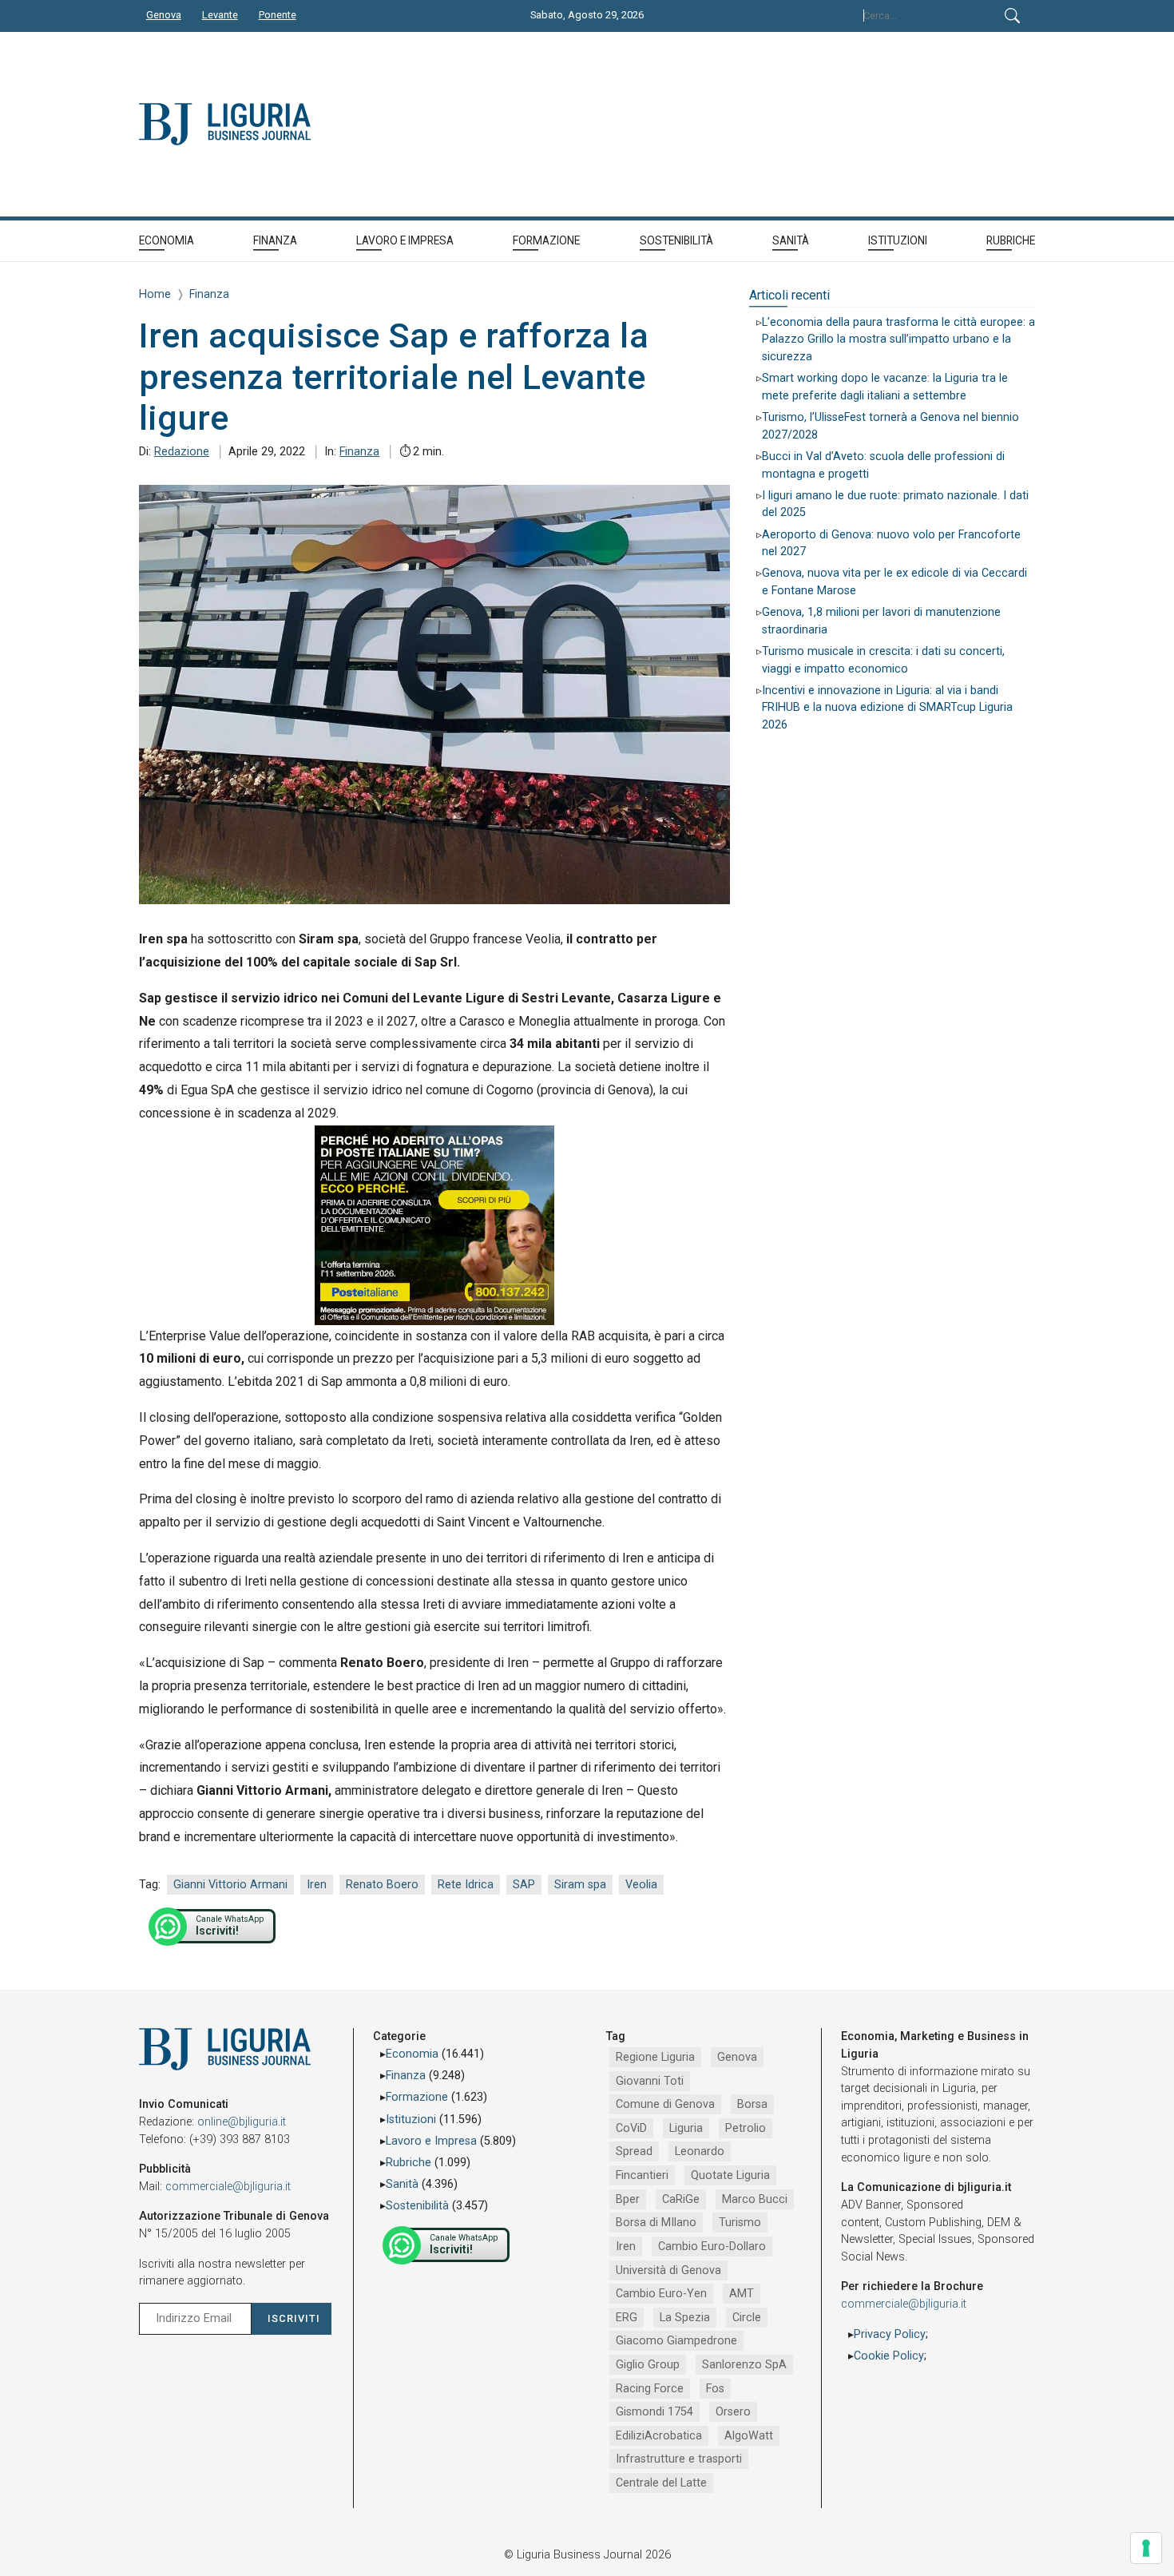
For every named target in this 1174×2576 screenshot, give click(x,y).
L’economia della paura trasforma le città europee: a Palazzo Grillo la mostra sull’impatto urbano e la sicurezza (898, 339)
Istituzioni (411, 2120)
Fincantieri (642, 2175)
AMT (742, 2294)
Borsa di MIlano (656, 2223)
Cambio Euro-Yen (661, 2294)
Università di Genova (668, 2270)
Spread (634, 2151)
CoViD (631, 2128)
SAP (524, 1885)
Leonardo (700, 2151)
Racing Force (650, 2389)
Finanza (359, 452)
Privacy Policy (890, 2334)
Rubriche (409, 2163)
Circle (747, 2318)
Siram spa (580, 1885)
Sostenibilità (417, 2206)
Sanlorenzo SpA (744, 2365)
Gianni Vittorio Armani (230, 1885)
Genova (737, 2057)
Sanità (402, 2184)
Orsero (733, 2412)
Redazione (182, 452)
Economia (412, 2054)
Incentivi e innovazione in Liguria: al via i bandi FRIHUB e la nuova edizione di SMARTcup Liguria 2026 (887, 708)
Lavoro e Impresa (431, 2141)
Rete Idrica (466, 1885)
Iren (317, 1885)
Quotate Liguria (730, 2175)
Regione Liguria (655, 2057)
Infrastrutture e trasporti (679, 2459)
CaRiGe (681, 2199)
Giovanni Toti (650, 2081)
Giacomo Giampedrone (676, 2341)
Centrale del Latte (661, 2483)
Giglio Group (648, 2365)
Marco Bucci (755, 2199)
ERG (627, 2318)
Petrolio (746, 2128)
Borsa (752, 2104)
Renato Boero (382, 1885)
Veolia (641, 1885)
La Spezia (685, 2318)
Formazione (417, 2097)
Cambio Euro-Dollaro (712, 2247)
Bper (628, 2199)
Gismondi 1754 (654, 2412)
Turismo (740, 2223)
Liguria (686, 2128)
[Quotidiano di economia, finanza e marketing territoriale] (358, 124)
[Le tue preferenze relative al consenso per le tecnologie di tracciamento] (1146, 2548)
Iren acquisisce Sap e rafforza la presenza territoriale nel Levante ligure (394, 377)
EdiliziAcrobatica (659, 2436)
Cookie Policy (889, 2356)
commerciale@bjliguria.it (228, 2187)
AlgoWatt (749, 2436)
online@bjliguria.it (242, 2122)
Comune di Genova (665, 2104)
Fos (715, 2389)
